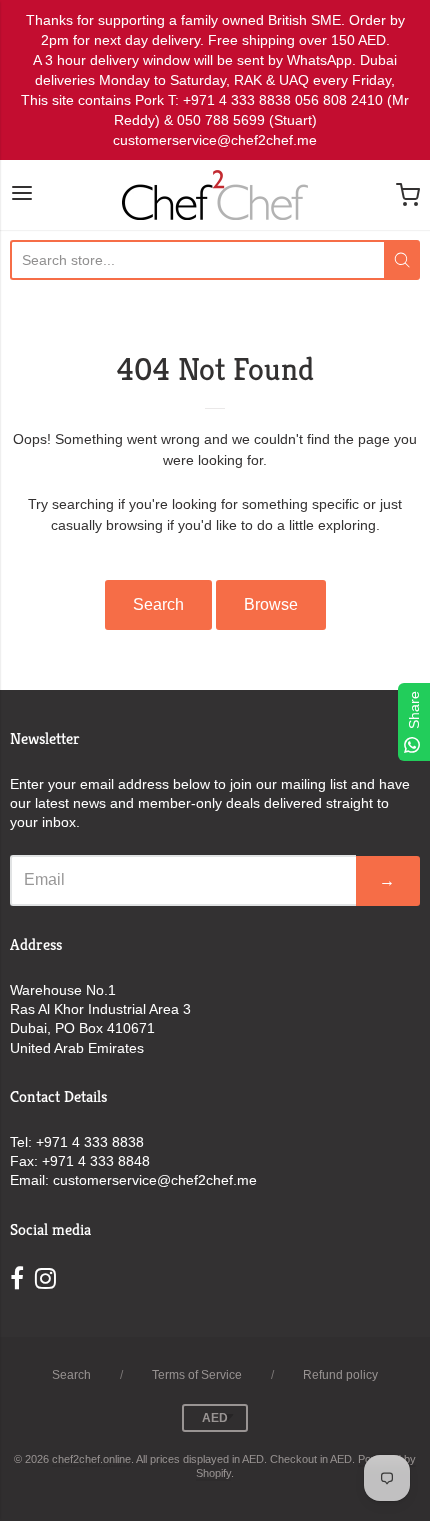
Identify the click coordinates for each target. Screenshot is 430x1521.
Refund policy (340, 1375)
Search (158, 604)
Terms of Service (197, 1375)
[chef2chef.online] (215, 195)
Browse (271, 604)
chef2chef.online (91, 1459)
